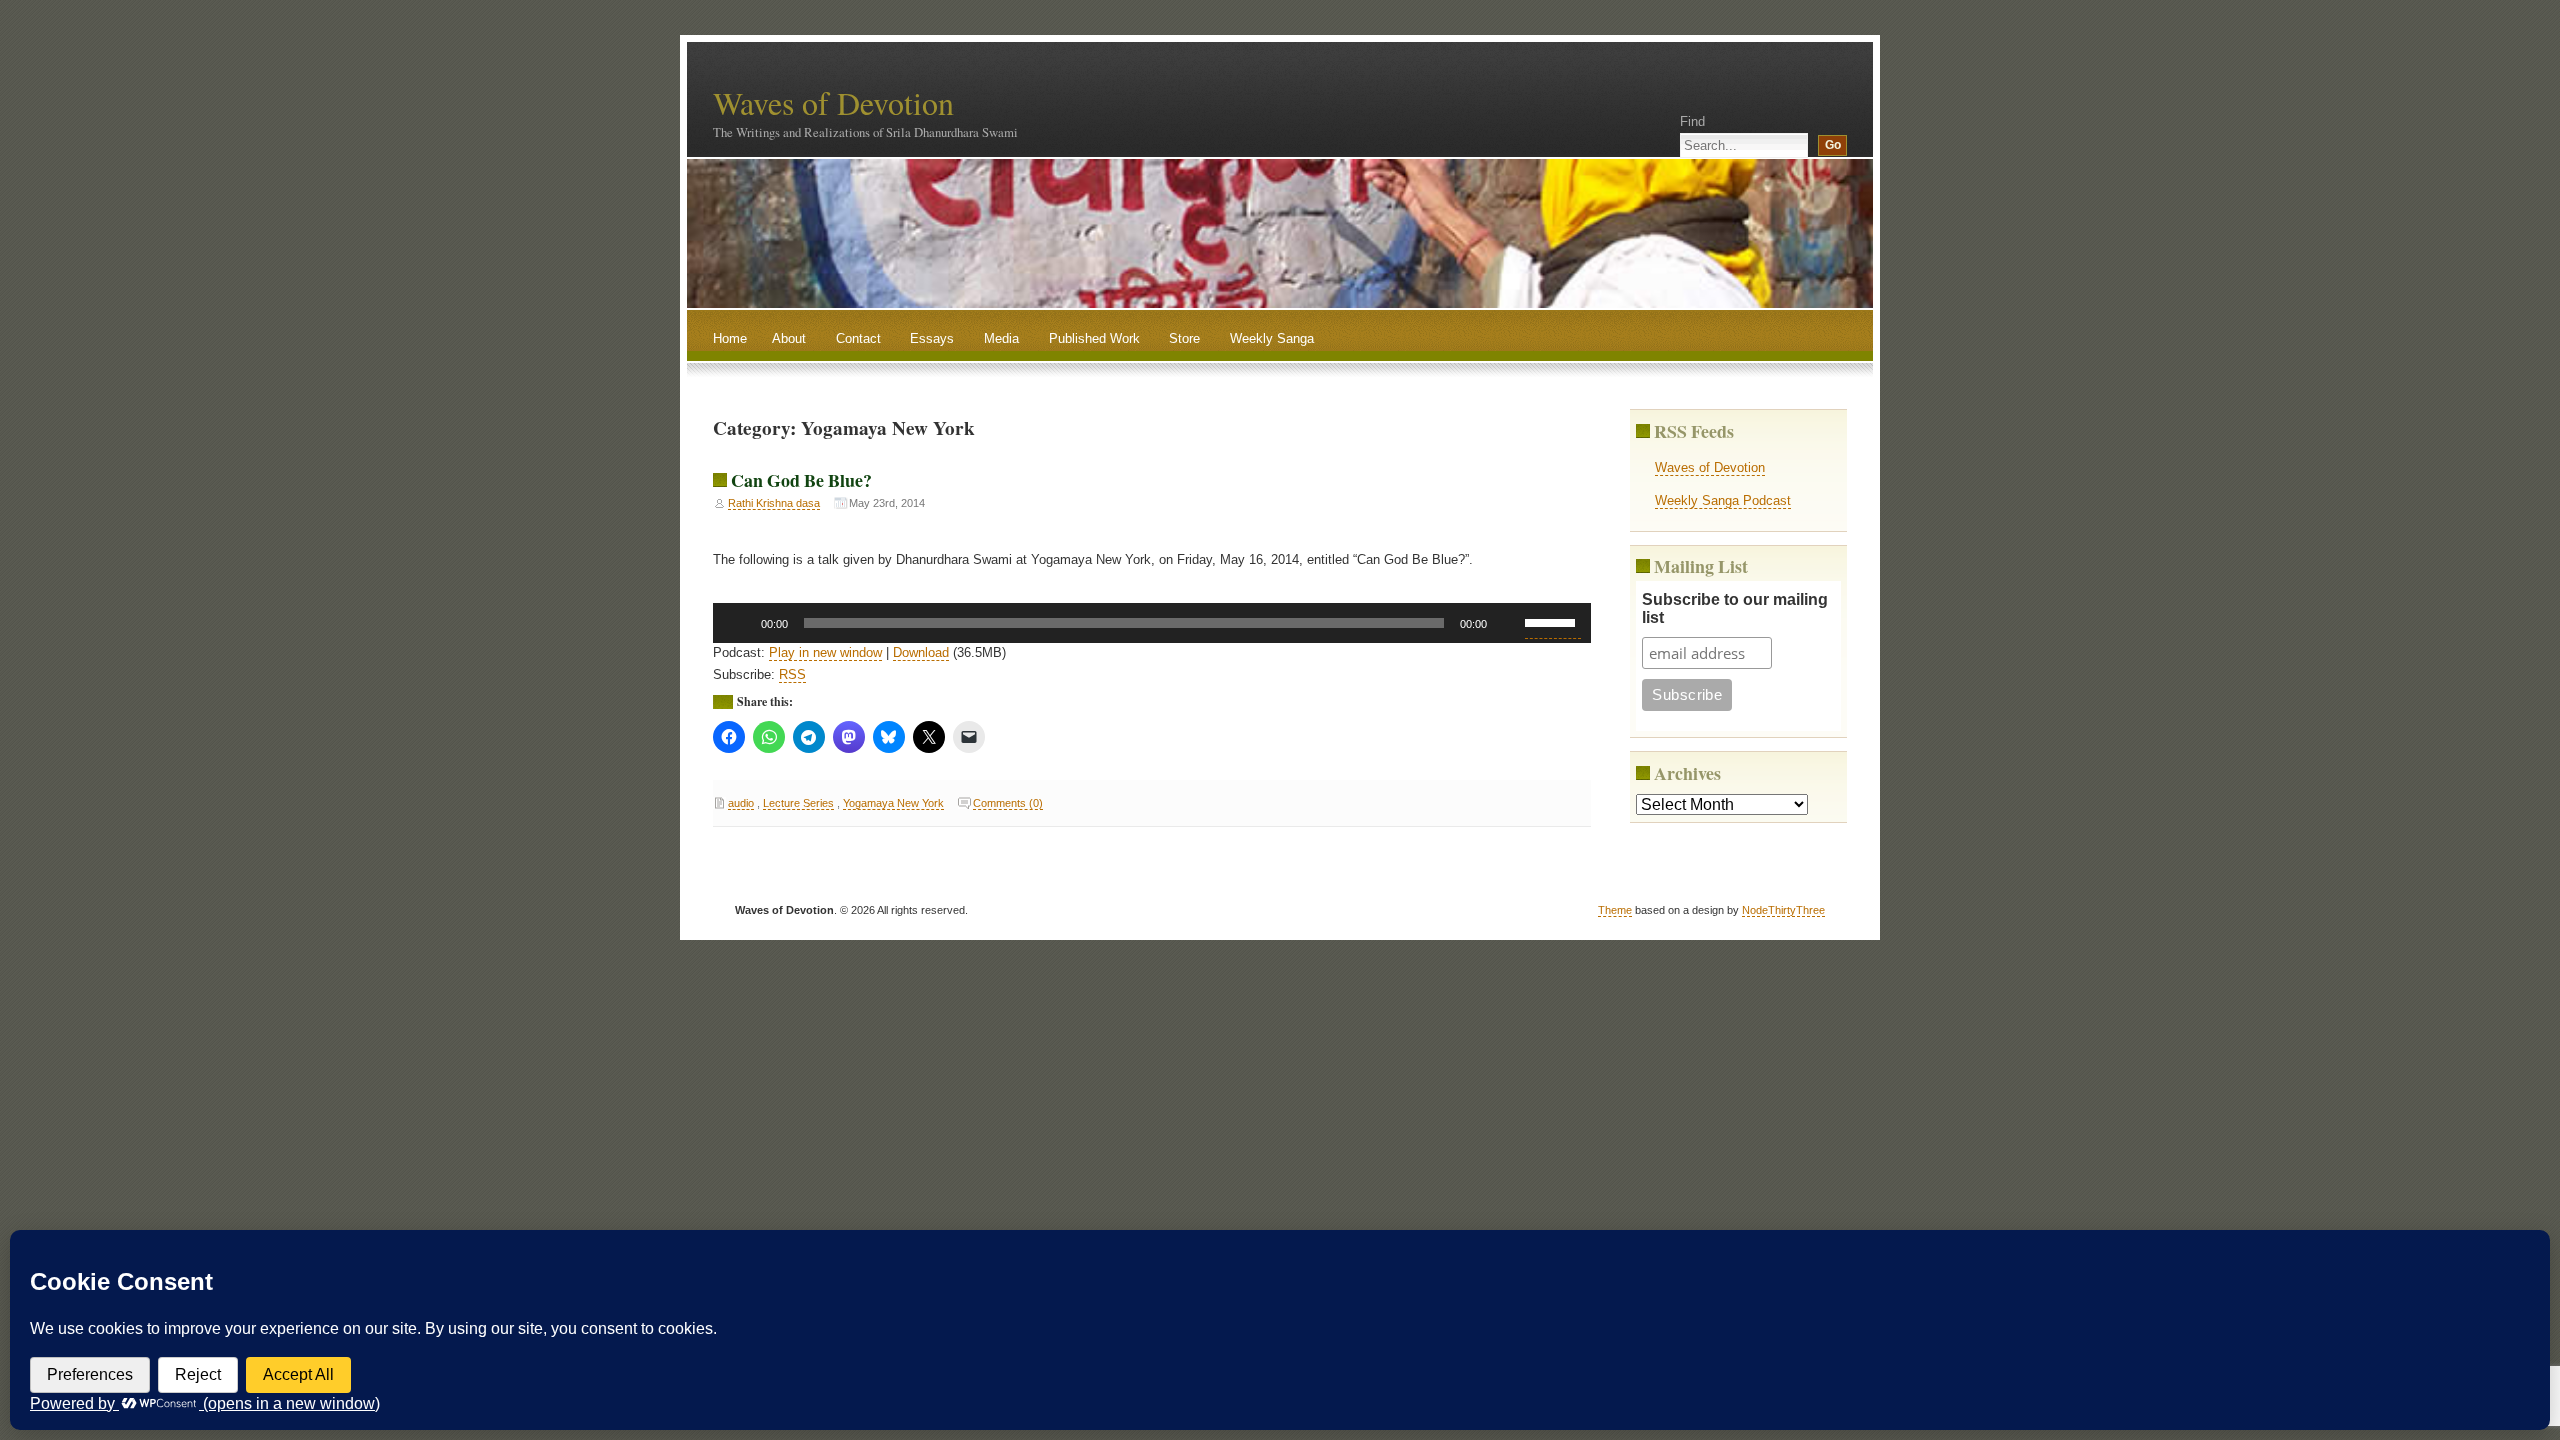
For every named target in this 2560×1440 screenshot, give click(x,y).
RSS (792, 674)
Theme (1615, 910)
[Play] (739, 623)
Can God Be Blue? (801, 480)
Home (730, 338)
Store (1184, 338)
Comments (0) (1008, 803)
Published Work (1094, 338)
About (789, 338)
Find (1692, 121)
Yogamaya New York (893, 803)
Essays (932, 338)
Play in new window (825, 652)
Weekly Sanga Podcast (1723, 500)
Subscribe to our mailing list (1735, 608)
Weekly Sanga (1272, 338)
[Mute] (1509, 623)
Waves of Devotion (833, 102)
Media (1001, 338)
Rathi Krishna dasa (774, 503)
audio (741, 803)
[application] (1152, 623)
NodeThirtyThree (1783, 910)
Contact (858, 338)
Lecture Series (798, 803)
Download (921, 652)
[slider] (1553, 621)
